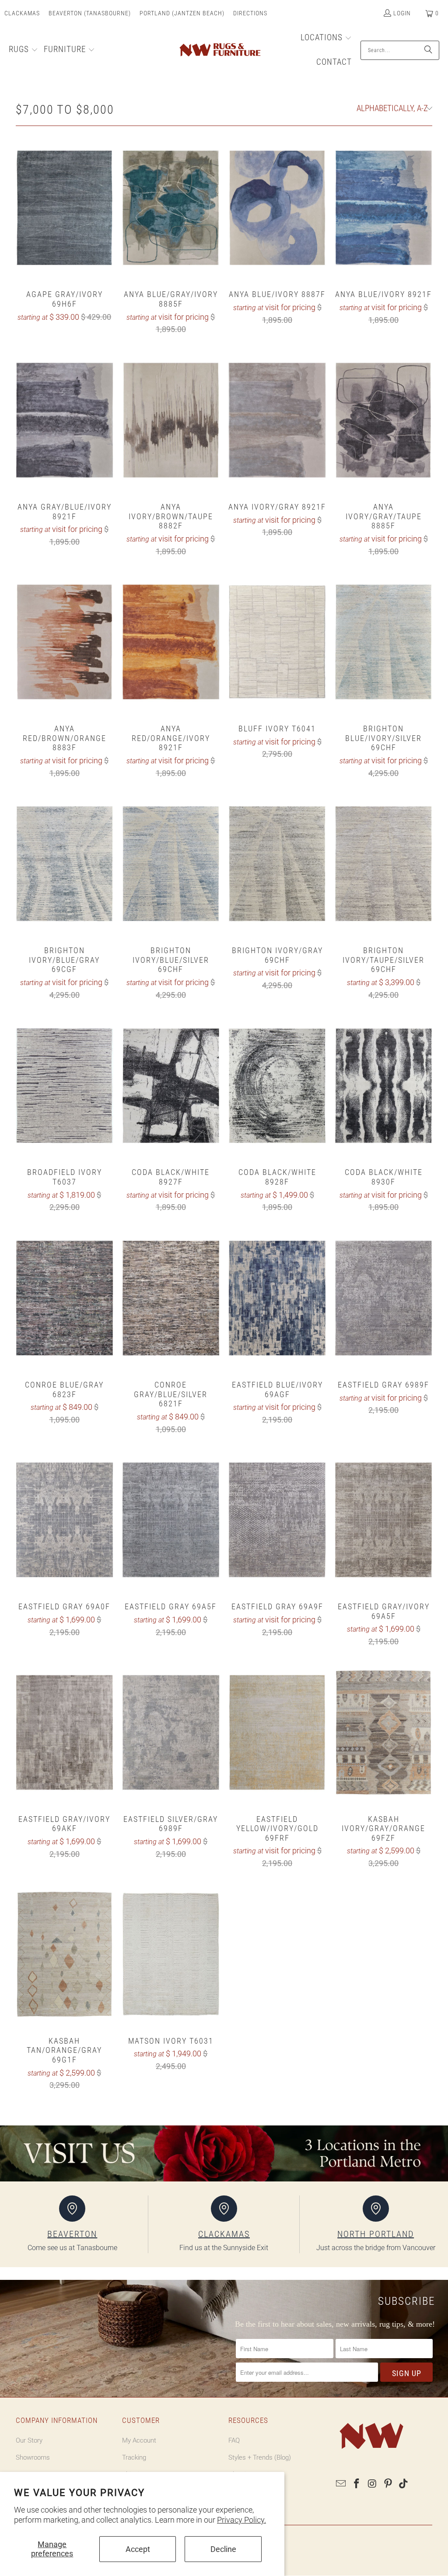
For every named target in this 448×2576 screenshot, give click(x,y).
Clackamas (22, 13)
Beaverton (72, 2234)
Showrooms (33, 2457)
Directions (250, 13)
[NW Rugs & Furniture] (219, 50)
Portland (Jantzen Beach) (182, 13)
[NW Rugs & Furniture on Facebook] (357, 2484)
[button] (23, 50)
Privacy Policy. (241, 2520)
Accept (138, 2549)
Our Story (29, 2440)
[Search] (428, 50)
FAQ (234, 2440)
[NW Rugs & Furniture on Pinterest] (388, 2484)
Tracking (134, 2457)
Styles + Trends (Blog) (260, 2457)
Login (402, 13)
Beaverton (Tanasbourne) (90, 13)
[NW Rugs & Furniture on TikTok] (404, 2484)
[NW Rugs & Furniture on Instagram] (373, 2484)
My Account (139, 2440)
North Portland (376, 2234)
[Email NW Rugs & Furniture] (341, 2484)
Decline (223, 2549)
